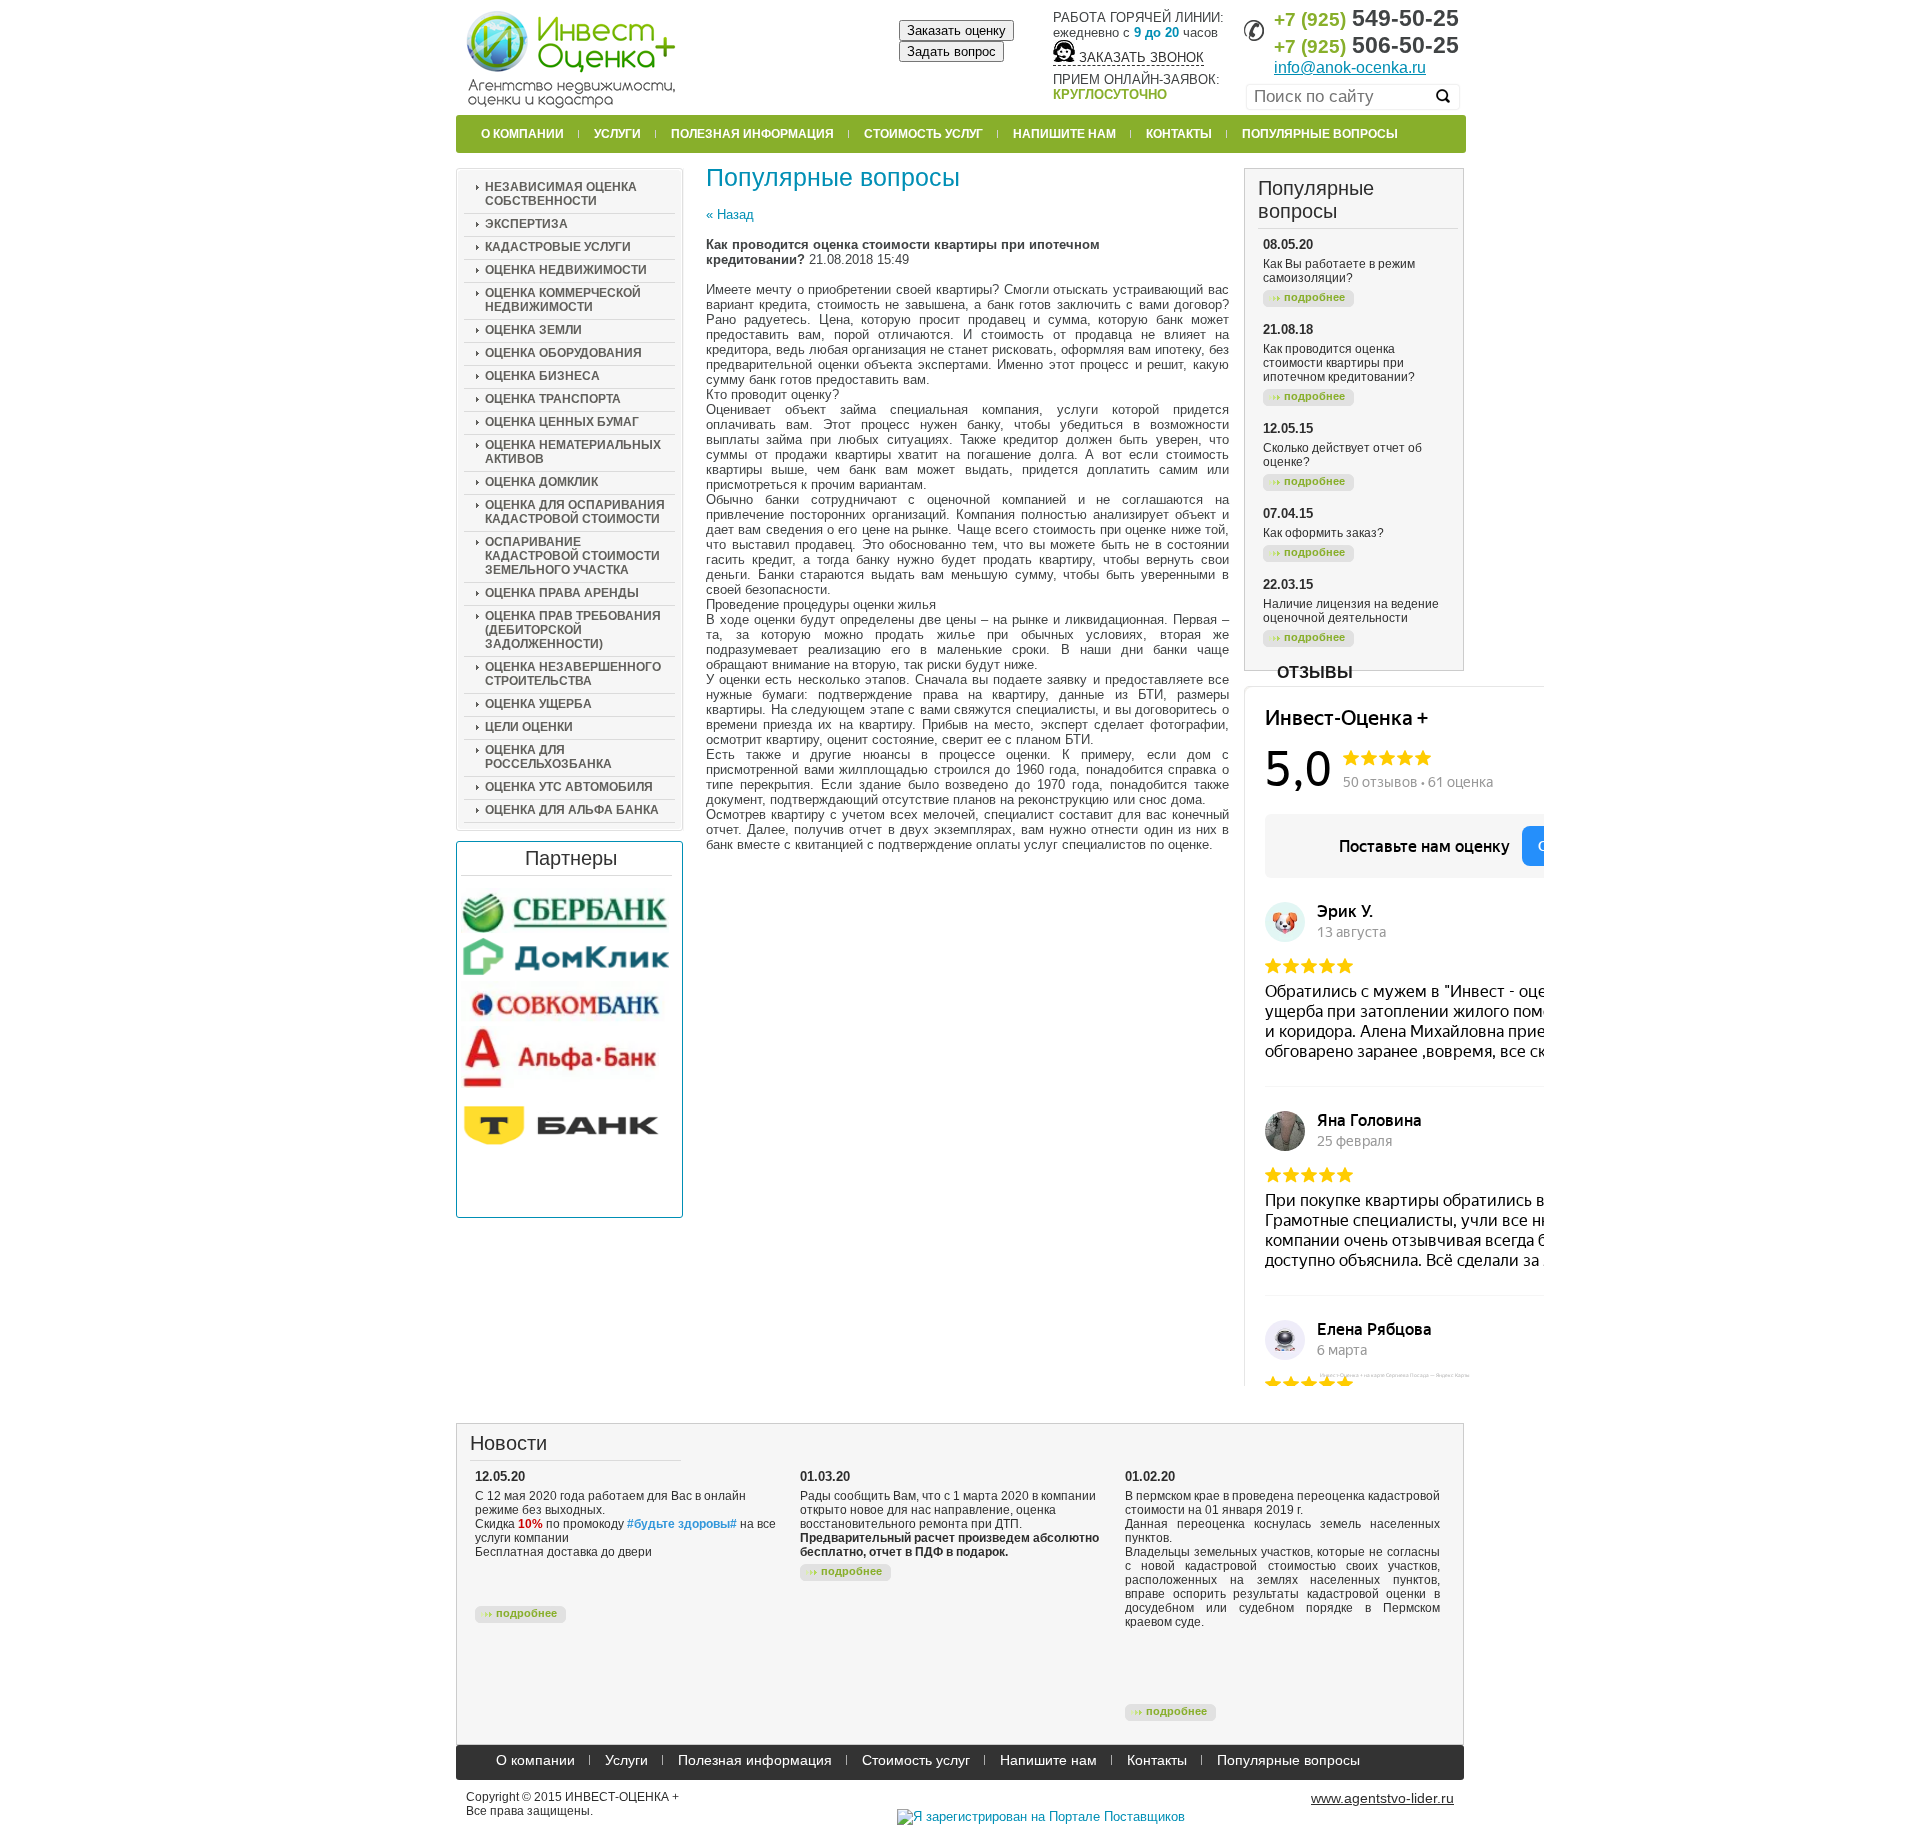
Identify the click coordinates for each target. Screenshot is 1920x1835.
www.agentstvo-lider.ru (1382, 1798)
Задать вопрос (951, 51)
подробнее (1314, 297)
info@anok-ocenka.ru (1350, 67)
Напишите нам (1064, 134)
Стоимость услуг (923, 134)
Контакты (1179, 134)
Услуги (617, 134)
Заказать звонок (1139, 57)
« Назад (730, 214)
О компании (522, 134)
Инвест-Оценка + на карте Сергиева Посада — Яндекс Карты (1394, 1375)
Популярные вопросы (1320, 134)
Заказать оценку (956, 30)
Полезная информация (752, 134)
